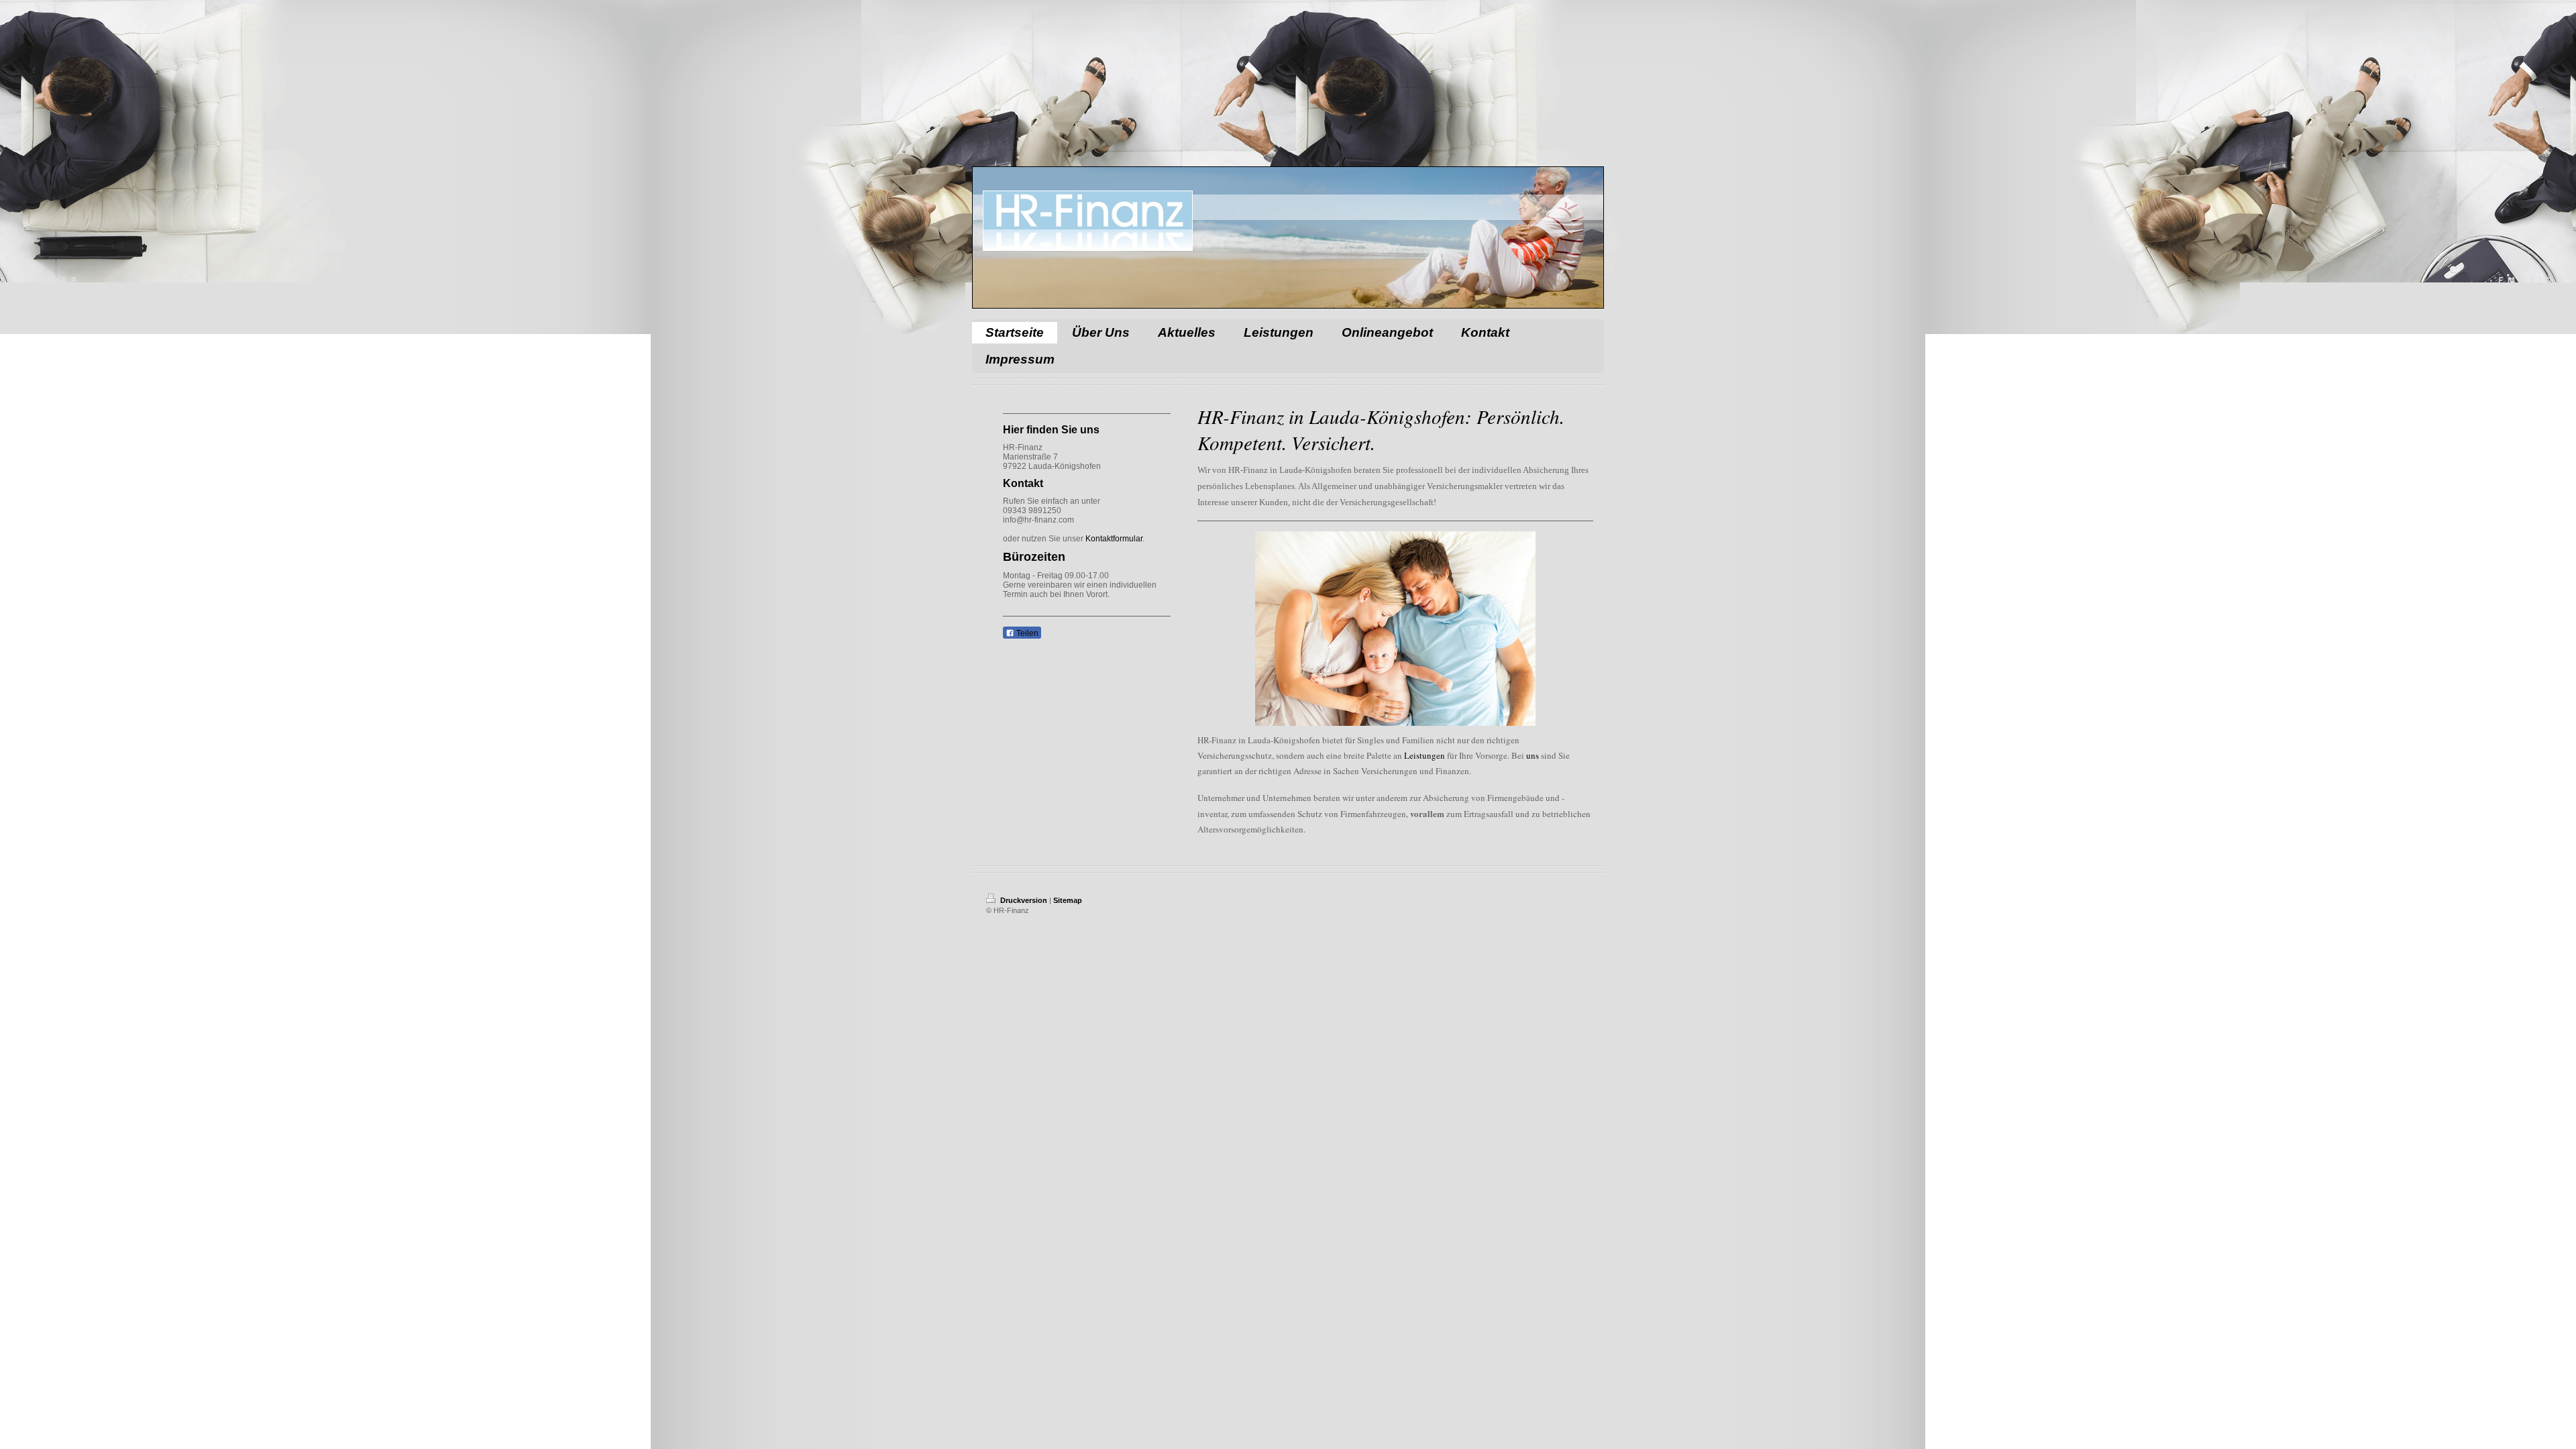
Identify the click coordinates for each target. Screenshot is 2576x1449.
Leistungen (1425, 755)
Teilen (1026, 633)
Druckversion (1024, 900)
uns (1533, 755)
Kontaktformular (1114, 539)
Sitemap (1068, 900)
